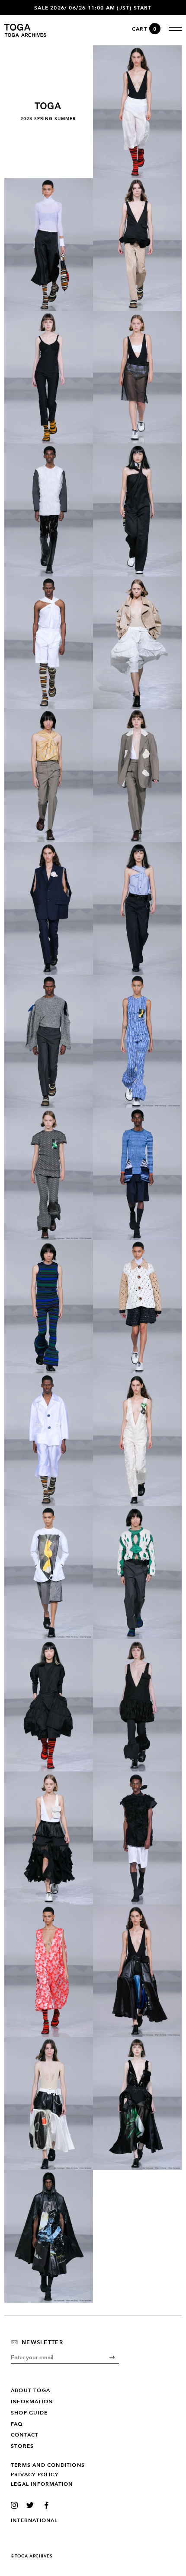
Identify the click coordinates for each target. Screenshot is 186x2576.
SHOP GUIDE (29, 2413)
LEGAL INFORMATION (42, 2484)
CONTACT (25, 2435)
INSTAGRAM (16, 2505)
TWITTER (32, 2505)
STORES (22, 2446)
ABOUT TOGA (30, 2390)
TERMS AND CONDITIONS (48, 2465)
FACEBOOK (48, 2505)
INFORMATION (32, 2402)
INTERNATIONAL (34, 2520)
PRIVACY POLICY (35, 2475)
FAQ (17, 2424)
